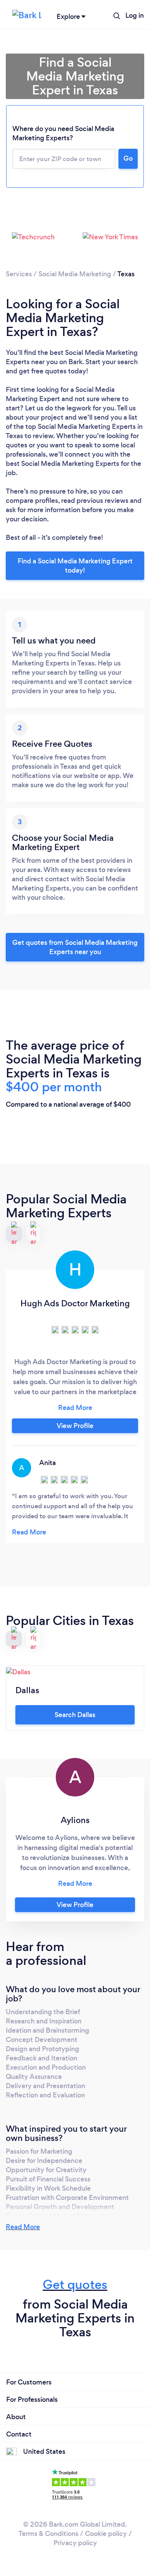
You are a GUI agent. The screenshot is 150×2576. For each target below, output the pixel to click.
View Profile (75, 1426)
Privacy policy (75, 2543)
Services (19, 274)
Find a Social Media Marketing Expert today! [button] (75, 566)
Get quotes (75, 2284)
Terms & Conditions (48, 2534)
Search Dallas (75, 1715)
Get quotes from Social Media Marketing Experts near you (75, 947)
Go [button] (128, 158)
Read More (23, 2227)
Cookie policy (106, 2534)
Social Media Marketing (75, 274)
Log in (135, 15)
